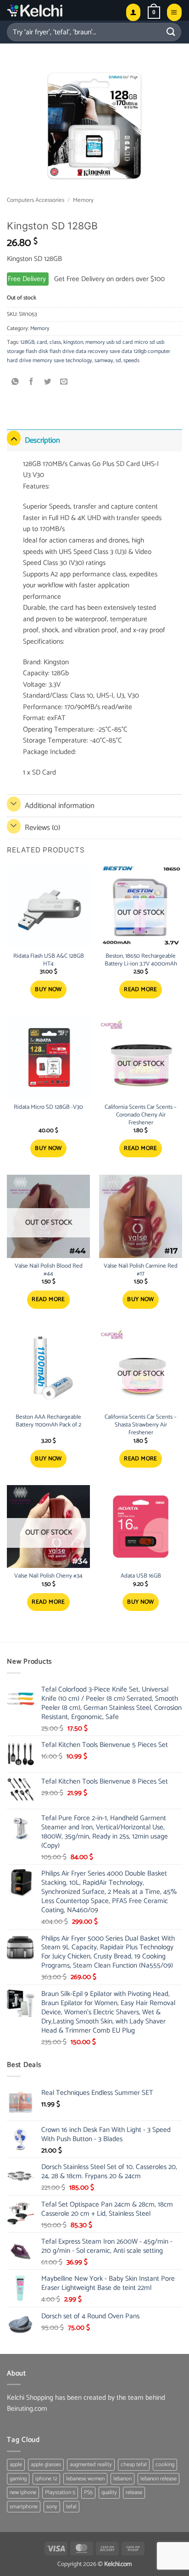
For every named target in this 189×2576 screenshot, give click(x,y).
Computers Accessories (36, 200)
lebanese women (85, 2479)
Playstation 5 (60, 2492)
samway (104, 361)
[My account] (133, 12)
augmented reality (91, 2465)
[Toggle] (14, 438)
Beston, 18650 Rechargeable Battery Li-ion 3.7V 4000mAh (141, 960)
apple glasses (46, 2465)
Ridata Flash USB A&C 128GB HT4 (49, 960)
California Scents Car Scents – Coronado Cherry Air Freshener (141, 1115)
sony (52, 2507)
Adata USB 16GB (141, 1576)
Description (42, 440)
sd (118, 361)
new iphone (23, 2492)
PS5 (88, 2492)
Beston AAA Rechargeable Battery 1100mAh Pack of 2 (48, 1421)
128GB (27, 342)
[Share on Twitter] (48, 382)
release (134, 2492)
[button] (154, 12)
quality (109, 2492)
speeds (131, 361)
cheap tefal (134, 2465)
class (55, 342)
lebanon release (158, 2479)
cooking (165, 2465)
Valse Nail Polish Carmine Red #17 (141, 1270)
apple (16, 2465)
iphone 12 (46, 2479)
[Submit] (171, 32)
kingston (73, 342)
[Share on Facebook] (31, 382)
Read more (141, 990)
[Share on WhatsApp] (15, 382)
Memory (83, 200)
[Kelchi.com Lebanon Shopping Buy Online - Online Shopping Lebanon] (58, 10)
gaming (18, 2479)
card (42, 342)
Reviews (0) (42, 828)
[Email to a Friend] (64, 382)
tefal (71, 2507)
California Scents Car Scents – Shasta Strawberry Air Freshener (141, 1425)
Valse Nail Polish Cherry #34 (48, 1576)
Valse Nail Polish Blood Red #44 (49, 1270)
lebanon (122, 2479)
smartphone (24, 2507)
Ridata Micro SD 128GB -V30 (48, 1108)
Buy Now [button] (48, 990)
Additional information (60, 806)
